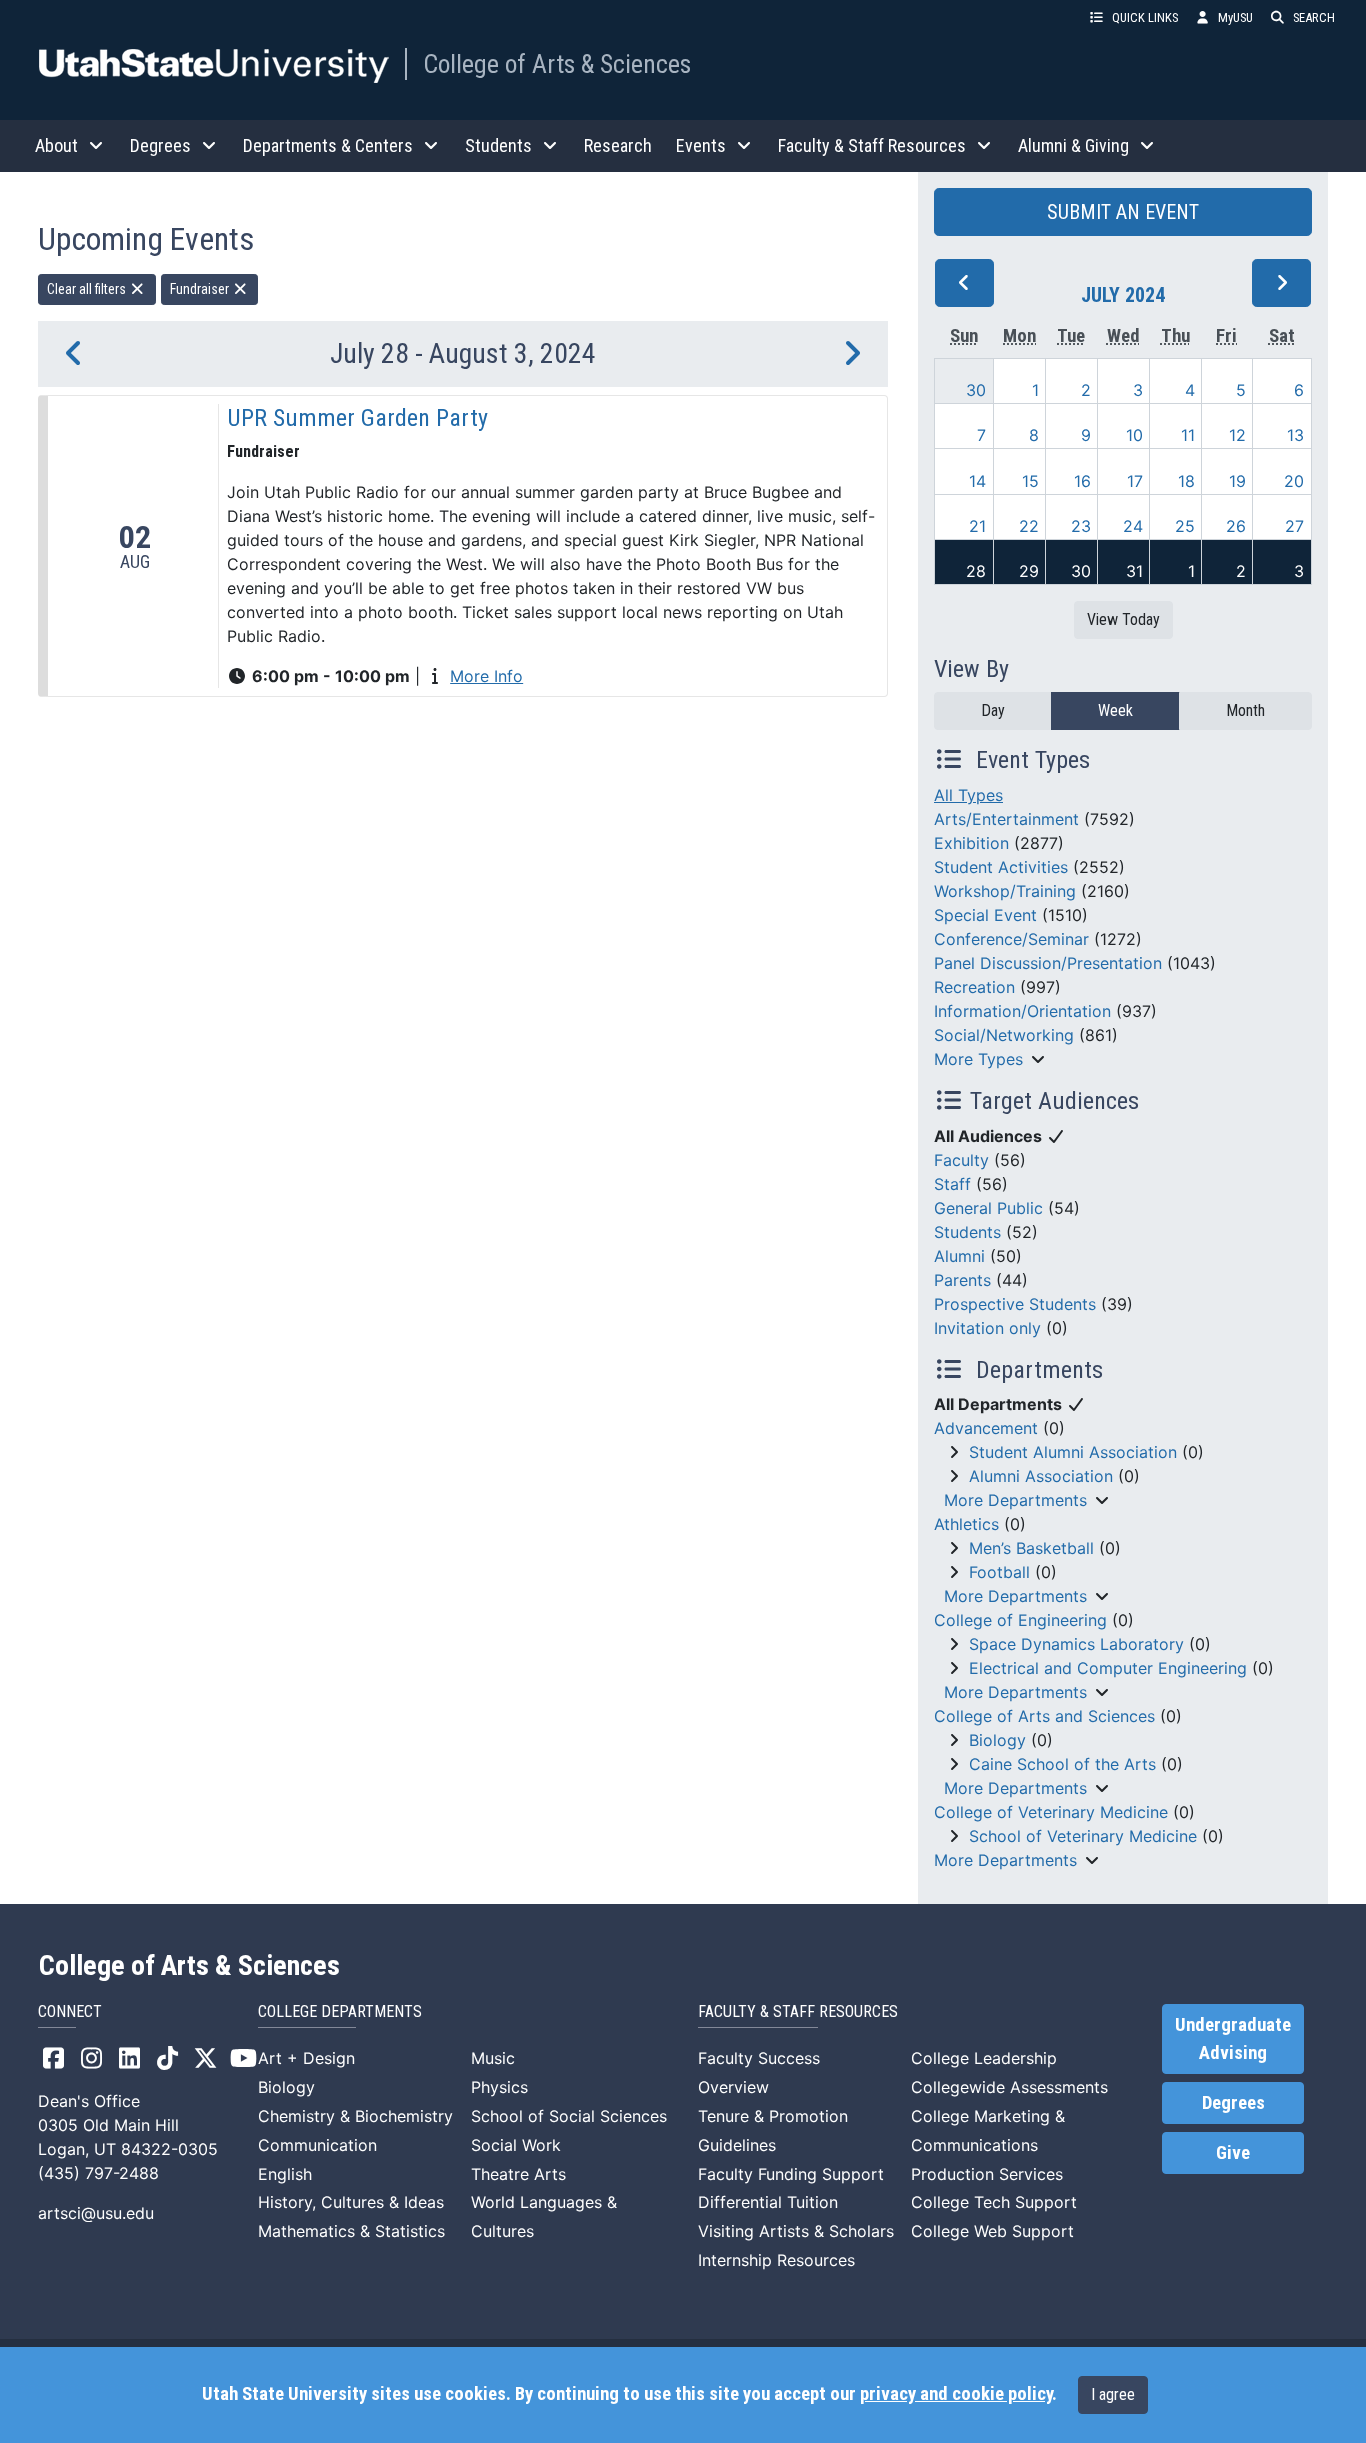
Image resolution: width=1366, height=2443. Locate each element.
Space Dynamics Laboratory (1076, 1644)
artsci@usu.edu (96, 2213)
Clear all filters (88, 289)
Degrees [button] (160, 145)
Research (618, 145)
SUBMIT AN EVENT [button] (1123, 212)
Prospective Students (1015, 1304)
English (285, 2174)
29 (1029, 571)
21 (977, 526)
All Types (968, 795)
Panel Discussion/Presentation (1048, 963)
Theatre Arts (518, 2174)
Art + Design (306, 2058)
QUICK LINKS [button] (1145, 17)
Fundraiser (201, 289)
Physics (499, 2087)
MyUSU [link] (1235, 17)
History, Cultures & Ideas (351, 2202)
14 (977, 481)
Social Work (516, 2145)
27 (1294, 526)
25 (1185, 526)
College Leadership (984, 2058)
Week (1115, 710)
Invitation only (987, 1328)
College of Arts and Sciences (1044, 1716)
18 (1186, 481)
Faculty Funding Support (791, 2174)
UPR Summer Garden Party (357, 418)
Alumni (959, 1256)
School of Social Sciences (569, 2116)
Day (993, 710)
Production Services (987, 2174)
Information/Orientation (1022, 1011)
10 (1134, 435)
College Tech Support (994, 2202)
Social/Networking (1004, 1035)
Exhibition (971, 843)
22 (1029, 526)
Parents (962, 1280)
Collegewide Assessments (1009, 2087)
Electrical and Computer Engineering (1108, 1668)
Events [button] (701, 145)
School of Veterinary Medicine (1083, 1836)
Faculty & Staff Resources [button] (872, 145)
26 (1236, 526)
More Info (486, 676)
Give (1233, 2153)
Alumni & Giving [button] (1073, 145)
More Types (978, 1059)
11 (1188, 435)
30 (976, 390)
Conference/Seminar (1011, 939)
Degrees (1233, 2103)
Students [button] (498, 145)
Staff (952, 1184)
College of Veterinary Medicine (1051, 1812)
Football (999, 1572)
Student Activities (1001, 867)
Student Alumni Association (1073, 1452)
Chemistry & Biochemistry (355, 2116)
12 (1237, 435)
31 (1134, 571)
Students (967, 1232)
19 (1237, 481)
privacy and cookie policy (956, 2394)
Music (493, 2058)
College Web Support (992, 2231)
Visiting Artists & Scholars (796, 2231)
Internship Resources (776, 2260)
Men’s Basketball (1031, 1548)
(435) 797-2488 (98, 2173)
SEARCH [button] (1314, 17)
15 (1030, 481)
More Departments (1015, 1500)
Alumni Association (1041, 1476)
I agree (1113, 2394)
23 (1081, 526)
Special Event (985, 915)
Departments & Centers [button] (328, 145)
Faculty (961, 1160)
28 (976, 571)
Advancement (986, 1428)
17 (1135, 481)
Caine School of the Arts (1062, 1764)
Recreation (974, 987)
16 (1082, 481)
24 (1133, 526)
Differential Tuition (768, 2202)
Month (1245, 710)
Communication (317, 2145)
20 (1294, 481)
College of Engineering (1020, 1620)
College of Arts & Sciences (557, 64)
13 (1295, 435)
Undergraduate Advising (1233, 2039)
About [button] (56, 145)
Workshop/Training (1005, 891)
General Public (988, 1208)
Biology (997, 1740)
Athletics (966, 1524)
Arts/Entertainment (1006, 819)
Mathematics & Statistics (351, 2231)
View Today (1123, 619)
